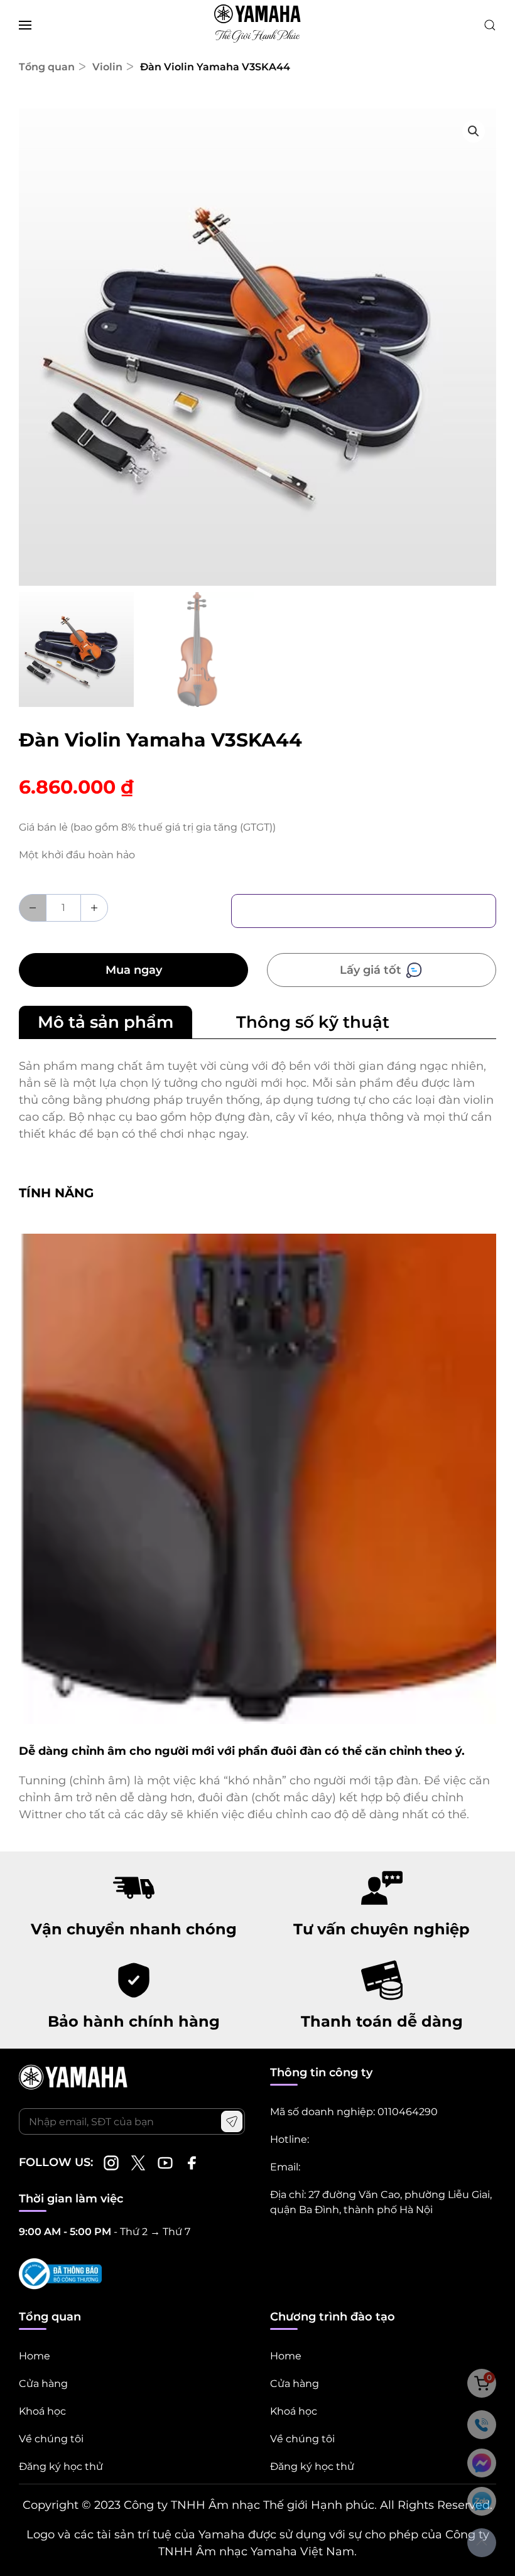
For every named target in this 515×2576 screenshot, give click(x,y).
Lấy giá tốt (372, 970)
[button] (25, 25)
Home (35, 2356)
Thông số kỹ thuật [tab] (313, 1022)
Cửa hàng (43, 2384)
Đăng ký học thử (61, 2466)
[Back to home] (257, 25)
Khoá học (42, 2411)
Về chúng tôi (51, 2439)
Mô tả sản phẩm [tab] (106, 1022)
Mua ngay (134, 970)
